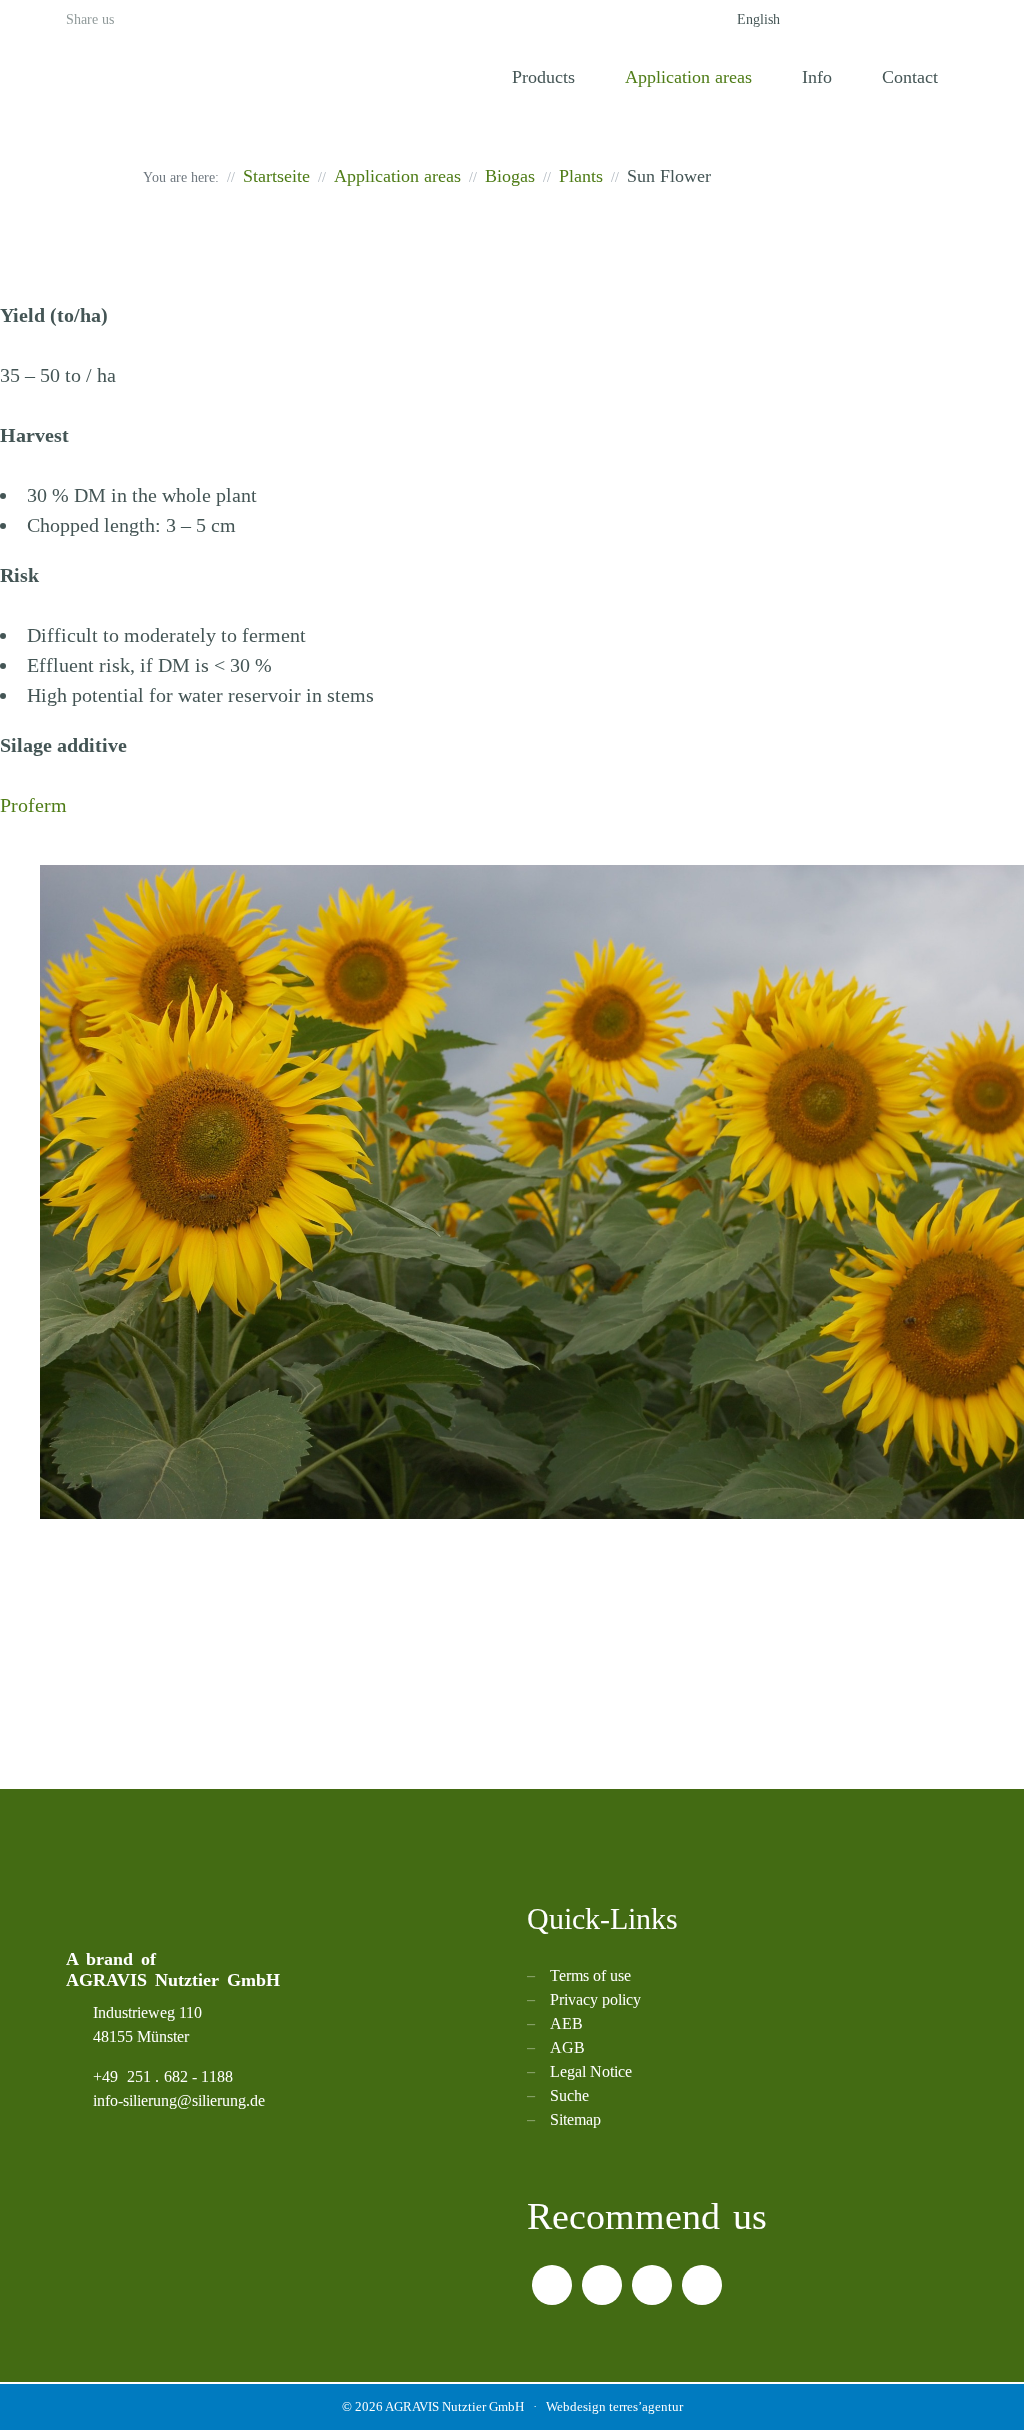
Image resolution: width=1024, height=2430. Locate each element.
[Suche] (828, 20)
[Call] (868, 20)
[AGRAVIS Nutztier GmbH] (191, 75)
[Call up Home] (452, 79)
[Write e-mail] (948, 20)
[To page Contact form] (908, 20)
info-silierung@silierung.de (179, 2100)
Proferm (33, 805)
